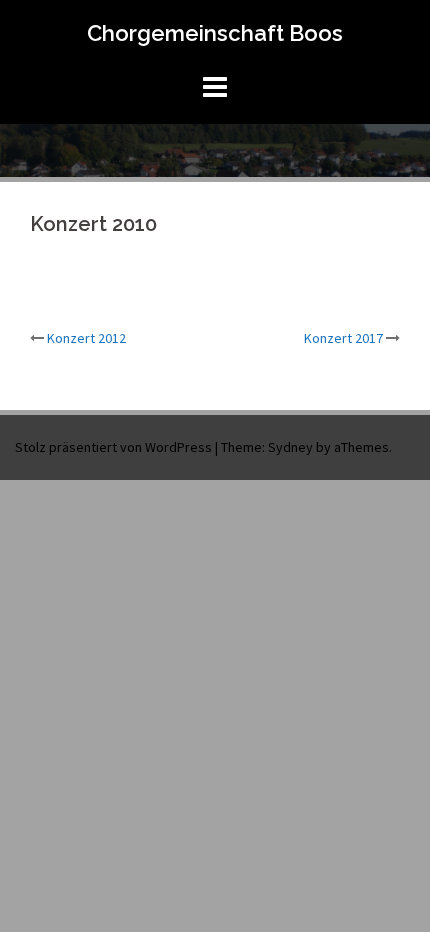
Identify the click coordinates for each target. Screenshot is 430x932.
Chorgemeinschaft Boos (215, 33)
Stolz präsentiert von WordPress (113, 447)
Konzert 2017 (343, 338)
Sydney (290, 447)
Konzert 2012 (86, 338)
